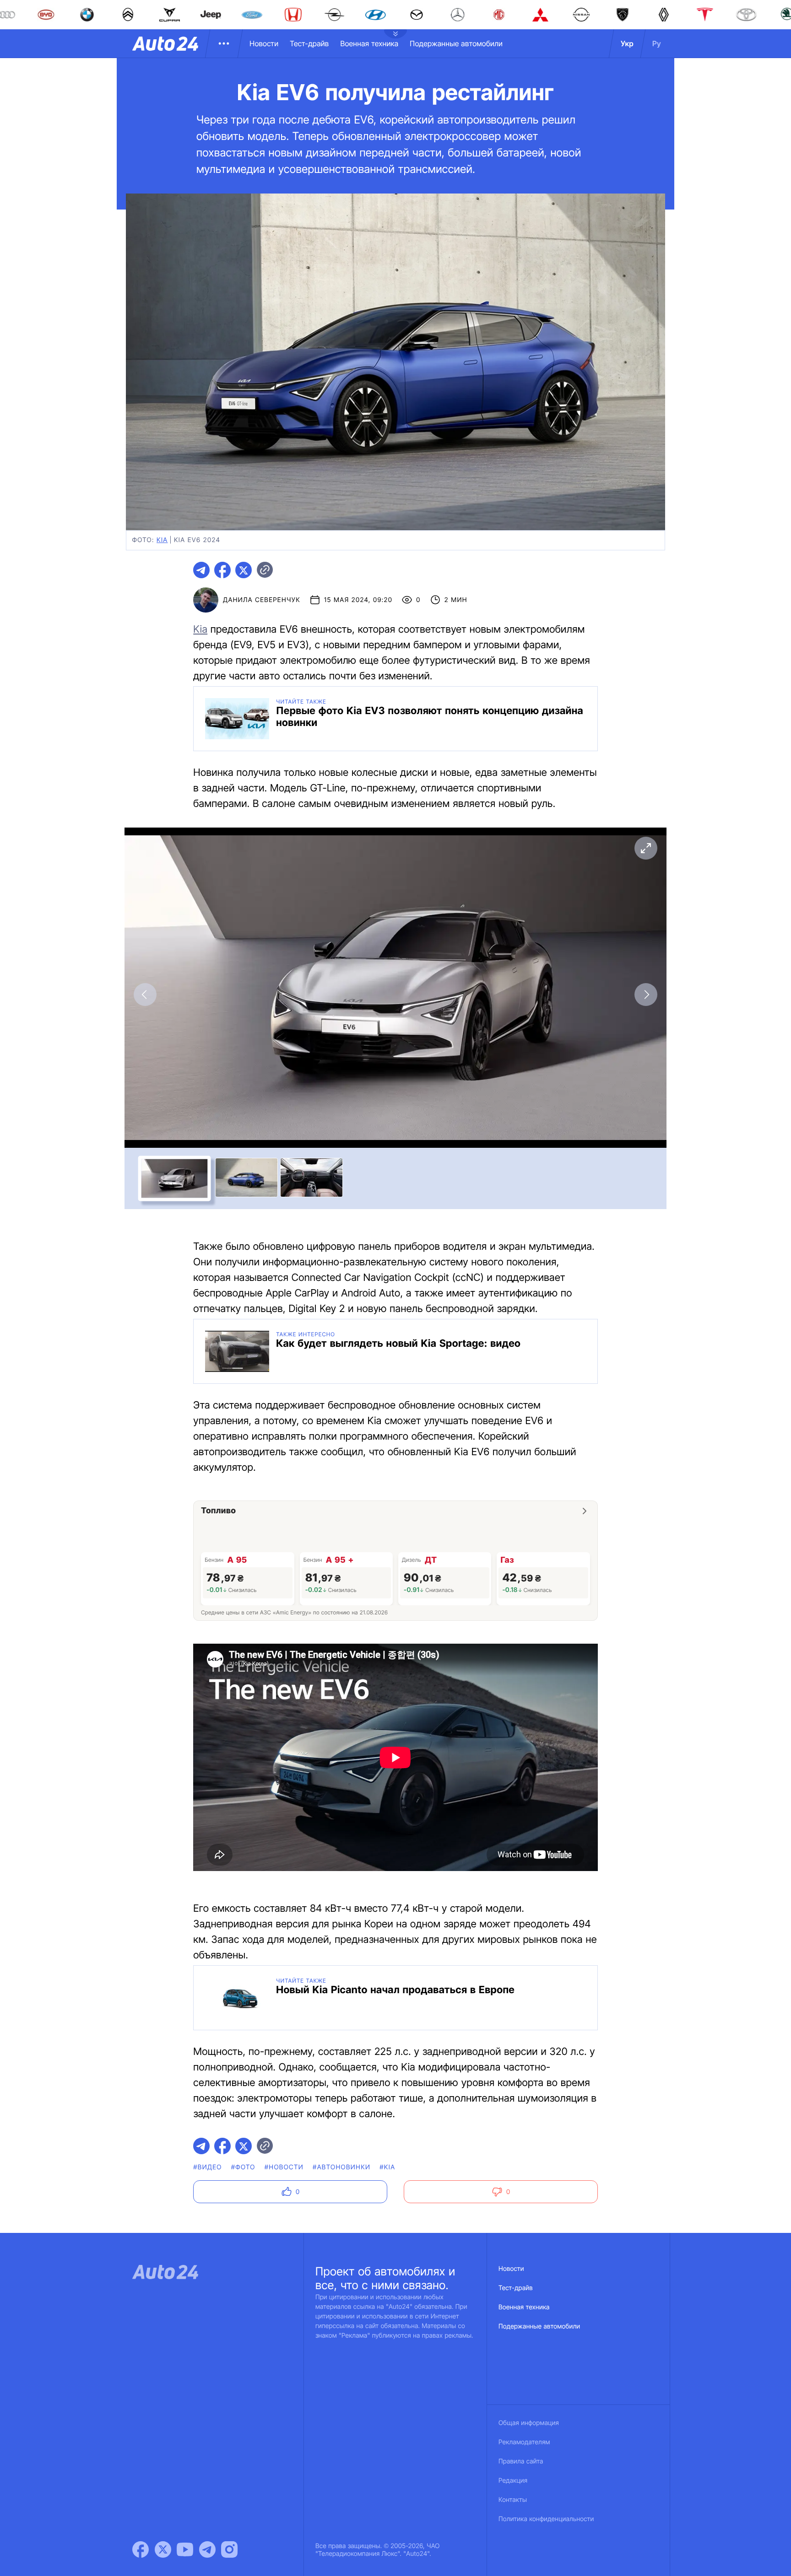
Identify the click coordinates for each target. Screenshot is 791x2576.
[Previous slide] (145, 995)
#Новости (284, 2167)
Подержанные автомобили (456, 43)
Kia (200, 629)
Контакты (513, 2500)
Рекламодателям (524, 2442)
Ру (657, 43)
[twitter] (244, 570)
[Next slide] (646, 995)
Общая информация (529, 2423)
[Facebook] (141, 2549)
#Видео (207, 2167)
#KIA (387, 2167)
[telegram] (201, 570)
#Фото (243, 2167)
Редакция (513, 2481)
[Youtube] (185, 2549)
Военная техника (369, 43)
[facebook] (222, 570)
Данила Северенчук (262, 600)
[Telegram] (207, 2549)
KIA (162, 540)
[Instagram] (229, 2549)
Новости (264, 43)
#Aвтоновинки (341, 2167)
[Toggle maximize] (646, 848)
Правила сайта (521, 2461)
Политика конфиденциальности (546, 2519)
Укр (627, 43)
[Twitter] (163, 2549)
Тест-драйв (309, 43)
